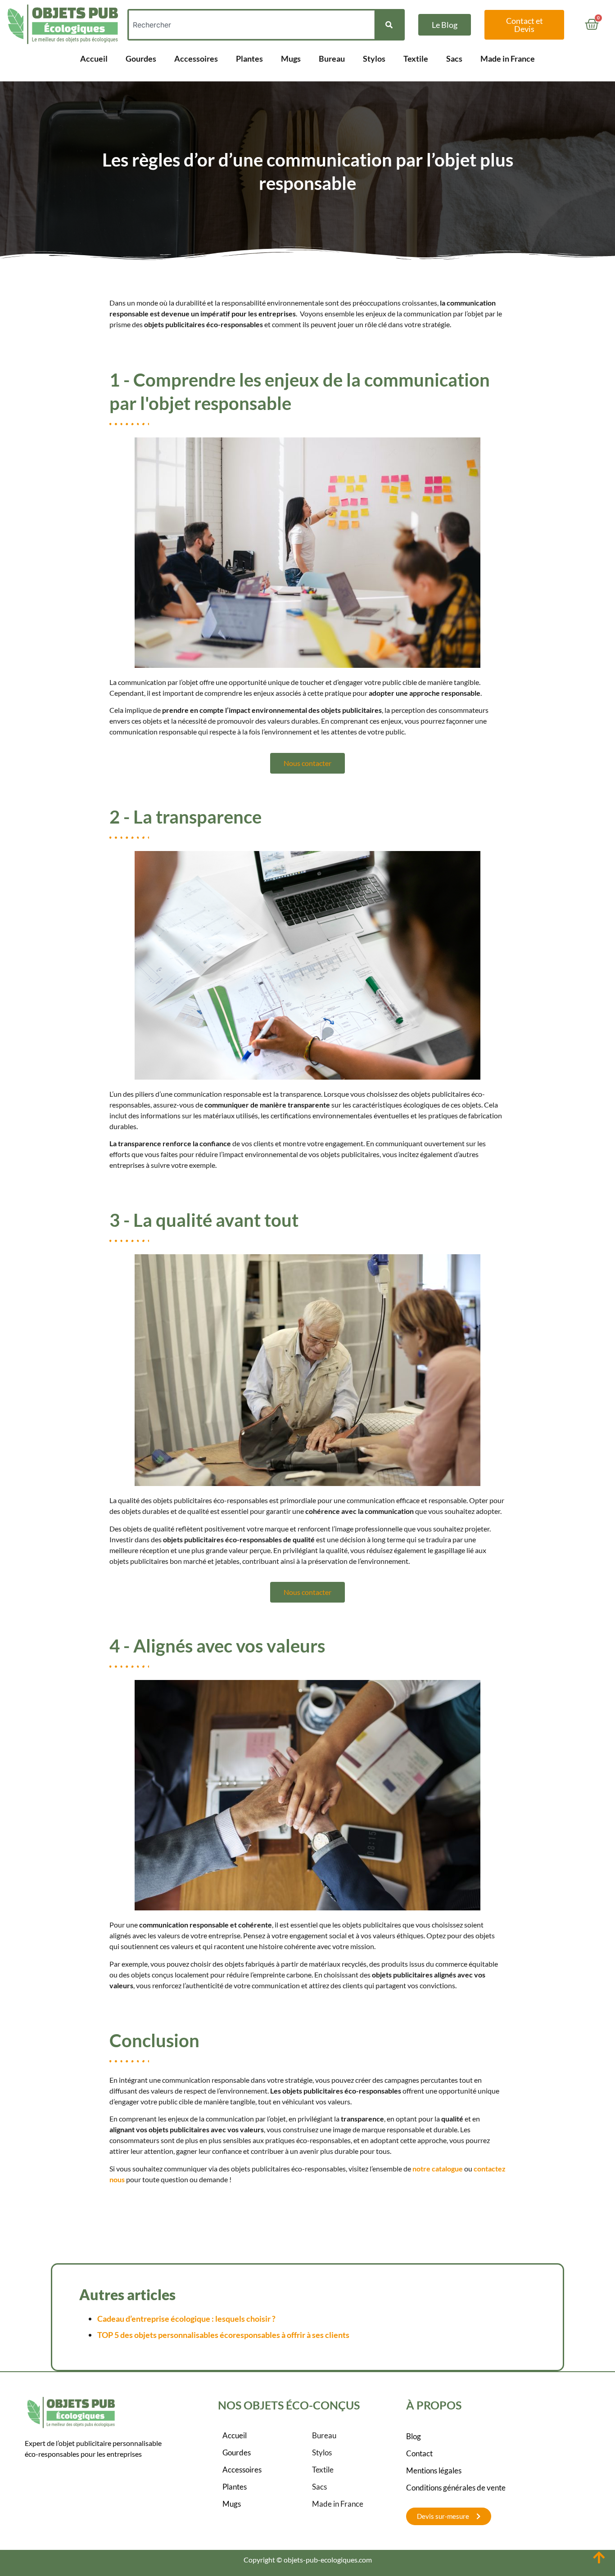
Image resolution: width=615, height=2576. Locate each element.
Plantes (249, 59)
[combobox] (252, 25)
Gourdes (141, 59)
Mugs (291, 59)
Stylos (374, 59)
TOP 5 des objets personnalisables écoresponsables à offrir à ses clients (223, 2335)
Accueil (94, 59)
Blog (414, 2436)
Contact (419, 2453)
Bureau (332, 59)
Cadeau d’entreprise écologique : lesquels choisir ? (186, 2319)
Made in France (508, 59)
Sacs (454, 59)
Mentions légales (434, 2470)
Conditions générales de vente (456, 2488)
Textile (416, 59)
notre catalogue (438, 2168)
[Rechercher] (389, 25)
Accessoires (196, 59)
